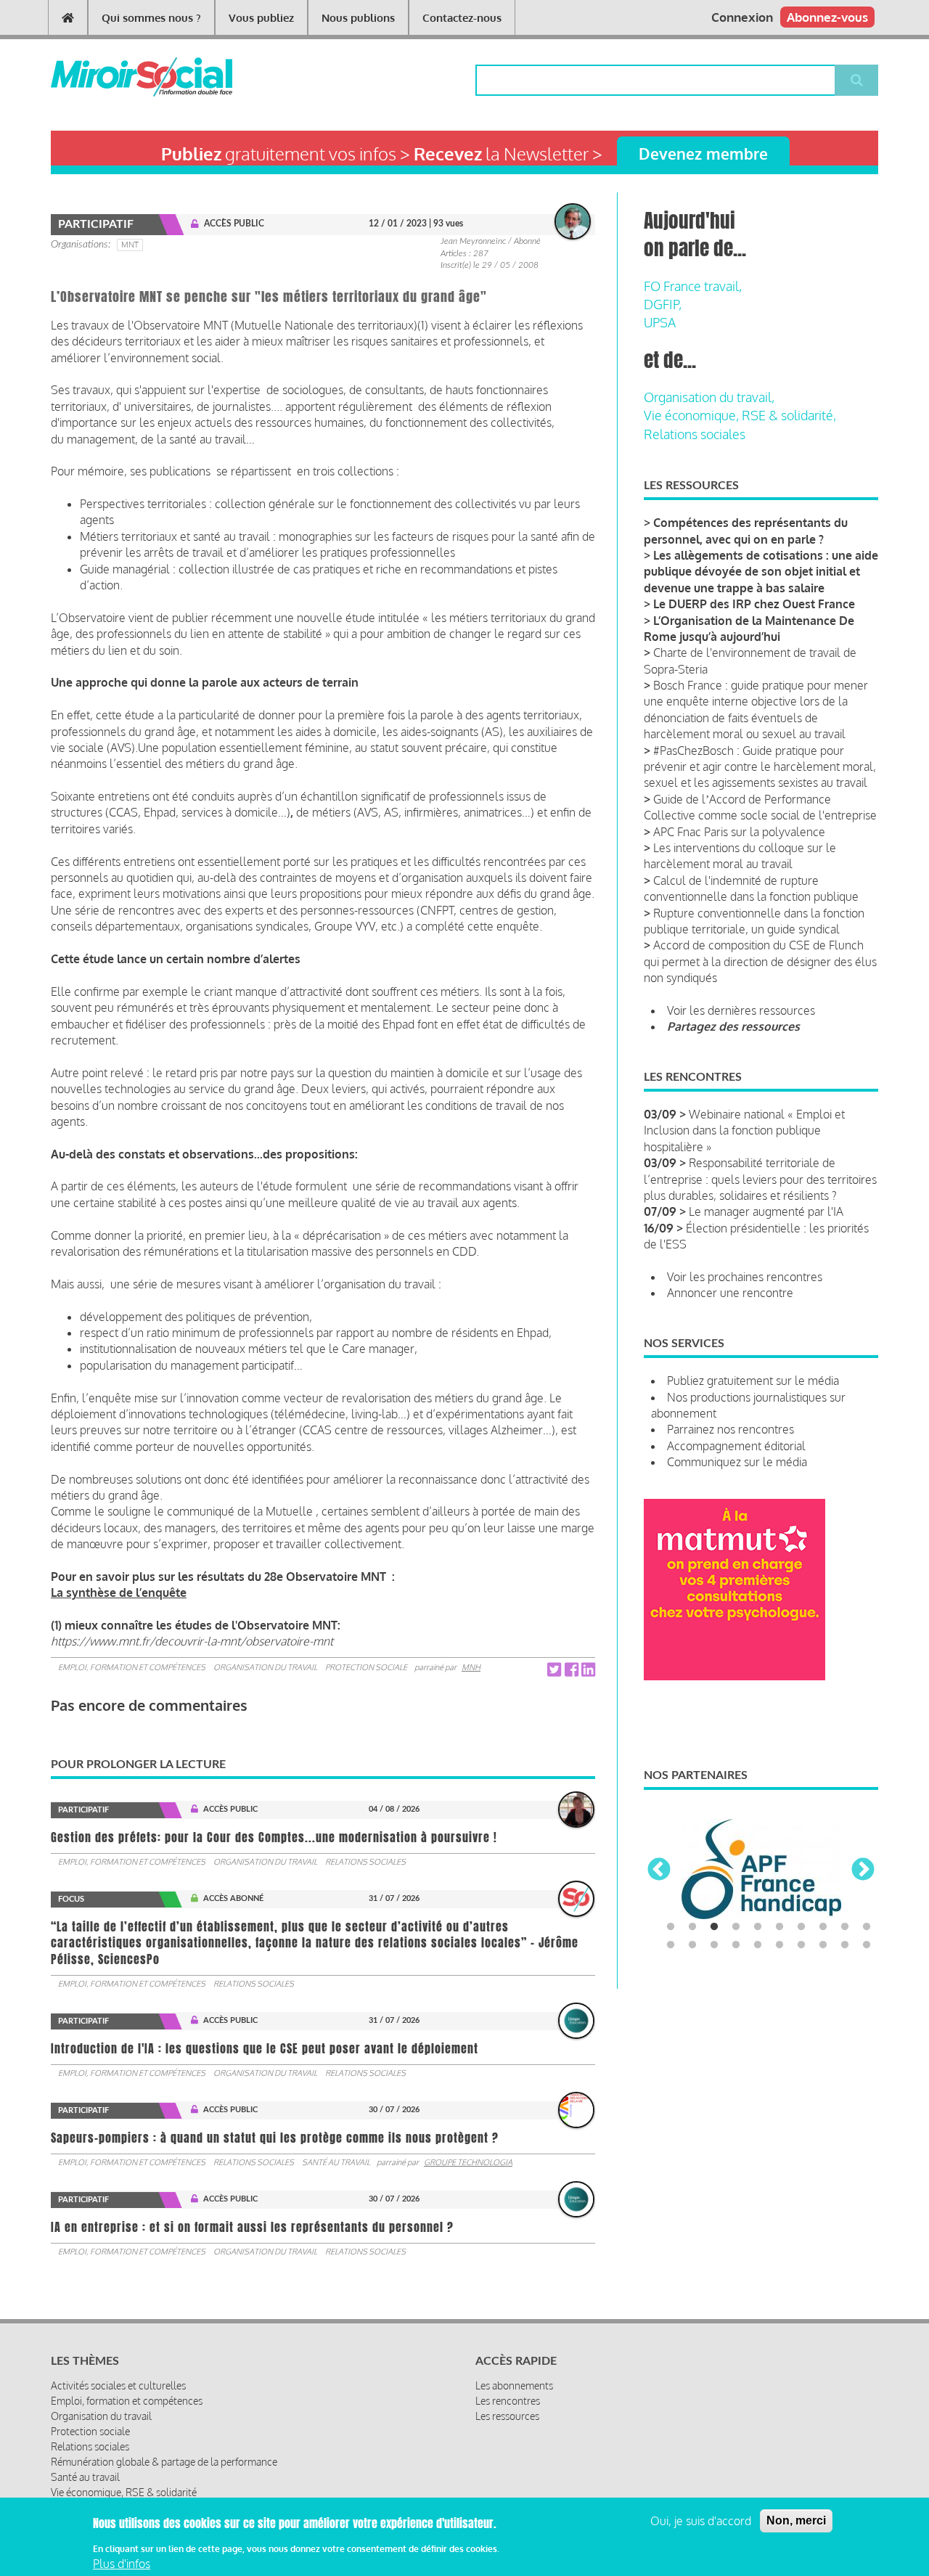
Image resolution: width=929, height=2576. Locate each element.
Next (863, 1870)
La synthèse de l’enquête (119, 1592)
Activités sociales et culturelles (118, 2385)
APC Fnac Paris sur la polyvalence (739, 832)
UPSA (660, 322)
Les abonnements (514, 2385)
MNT (130, 245)
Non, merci (796, 2520)
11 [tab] (671, 1945)
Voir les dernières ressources (741, 1010)
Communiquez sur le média (737, 1462)
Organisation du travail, (709, 397)
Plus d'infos (122, 2564)
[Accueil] (118, 77)
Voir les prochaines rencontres (745, 1277)
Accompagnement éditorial (736, 1446)
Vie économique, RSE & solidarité (124, 2492)
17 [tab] (801, 1945)
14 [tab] (736, 1945)
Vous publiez (261, 18)
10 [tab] (867, 1927)
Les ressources (507, 2416)
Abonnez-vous (827, 17)
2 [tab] (692, 1927)
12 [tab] (692, 1945)
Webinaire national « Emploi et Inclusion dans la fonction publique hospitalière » (744, 1130)
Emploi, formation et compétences (132, 1667)
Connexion (742, 17)
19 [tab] (845, 1945)
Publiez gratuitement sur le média (753, 1381)
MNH (471, 1667)
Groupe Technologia (468, 2162)
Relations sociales (365, 1862)
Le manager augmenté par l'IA (766, 1211)
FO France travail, (693, 286)
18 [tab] (823, 1945)
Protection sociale (366, 1667)
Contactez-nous (462, 18)
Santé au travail (336, 2162)
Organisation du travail (265, 1667)
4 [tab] (736, 1927)
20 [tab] (867, 1945)
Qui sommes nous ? (151, 18)
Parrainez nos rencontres (730, 1429)
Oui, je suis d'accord (701, 2521)
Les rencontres (508, 2401)
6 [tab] (779, 1927)
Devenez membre (703, 154)
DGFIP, (663, 304)
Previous (659, 1870)
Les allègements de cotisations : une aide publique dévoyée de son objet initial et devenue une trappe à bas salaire (761, 572)
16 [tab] (779, 1945)
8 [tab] (823, 1927)
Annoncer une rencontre (730, 1293)
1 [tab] (671, 1927)
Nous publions (358, 18)
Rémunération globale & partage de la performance (164, 2462)
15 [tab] (758, 1945)
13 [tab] (714, 1945)
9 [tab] (845, 1927)
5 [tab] (758, 1927)
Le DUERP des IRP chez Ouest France (754, 604)
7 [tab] (801, 1927)
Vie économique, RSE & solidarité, (740, 415)
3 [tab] (714, 1927)
